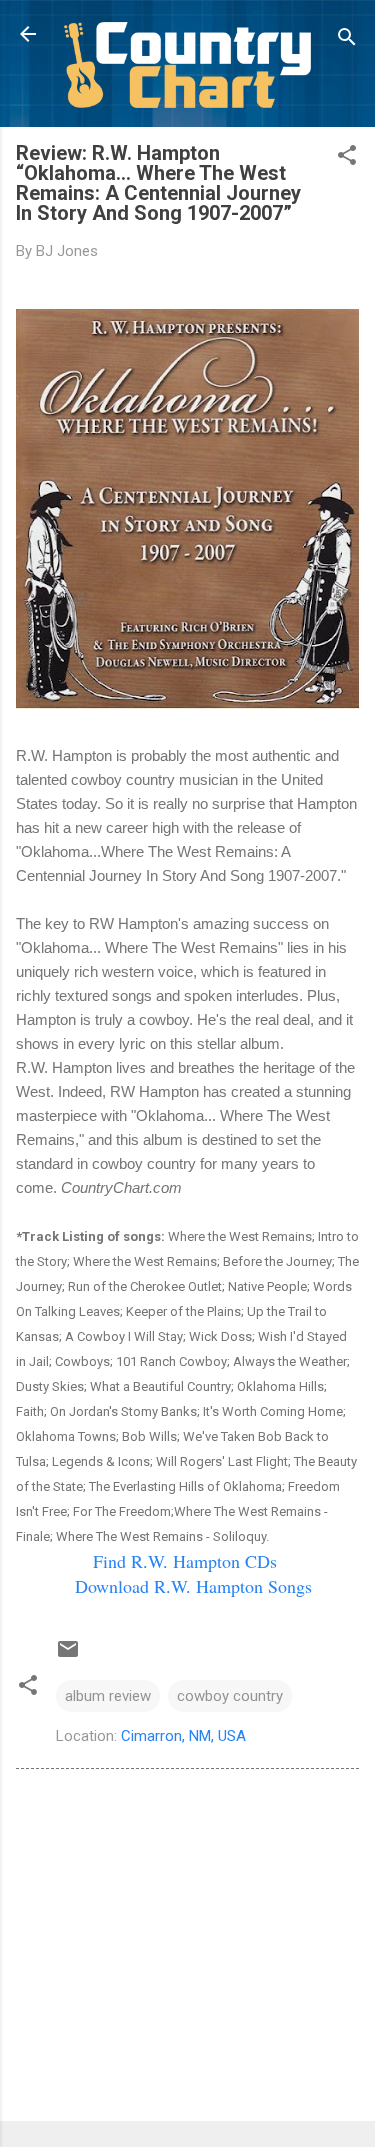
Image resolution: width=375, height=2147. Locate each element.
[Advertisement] (187, 1949)
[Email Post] (68, 1656)
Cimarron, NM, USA (183, 1736)
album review (108, 1696)
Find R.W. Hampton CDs (185, 1561)
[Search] (347, 40)
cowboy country (230, 1696)
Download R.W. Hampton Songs (193, 1586)
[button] (347, 158)
